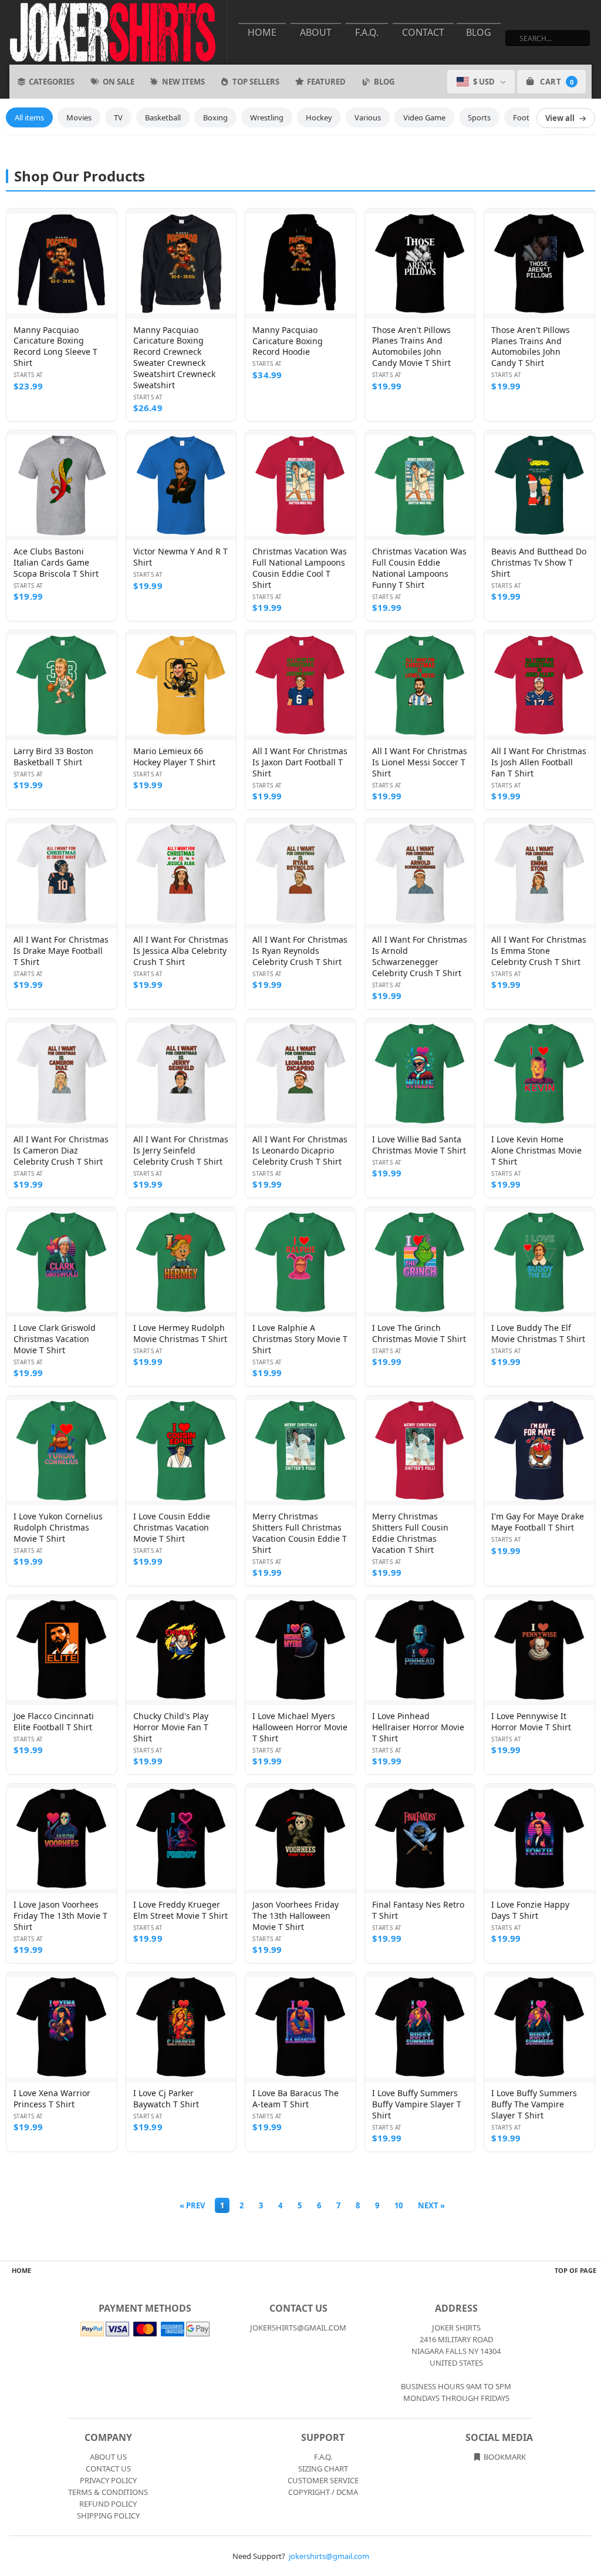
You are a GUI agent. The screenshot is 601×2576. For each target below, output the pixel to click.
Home (262, 32)
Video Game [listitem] (424, 117)
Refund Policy (108, 2504)
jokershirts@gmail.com (329, 2556)
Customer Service (323, 2480)
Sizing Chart (323, 2469)
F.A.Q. (367, 32)
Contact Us (108, 2469)
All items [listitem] (29, 117)
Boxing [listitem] (215, 117)
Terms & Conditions (108, 2492)
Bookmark (504, 2457)
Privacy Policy (108, 2480)
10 (399, 2205)
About (316, 32)
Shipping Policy (108, 2516)
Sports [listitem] (479, 117)
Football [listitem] (527, 117)
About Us (108, 2457)
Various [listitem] (368, 117)
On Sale (119, 82)
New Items (183, 82)
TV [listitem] (118, 117)
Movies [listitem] (79, 117)
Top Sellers (256, 82)
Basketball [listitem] (163, 117)
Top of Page (575, 2270)
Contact (423, 32)
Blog (479, 32)
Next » (431, 2205)
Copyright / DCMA (323, 2492)
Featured (326, 82)
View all (560, 118)
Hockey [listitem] (319, 117)
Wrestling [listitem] (267, 117)
